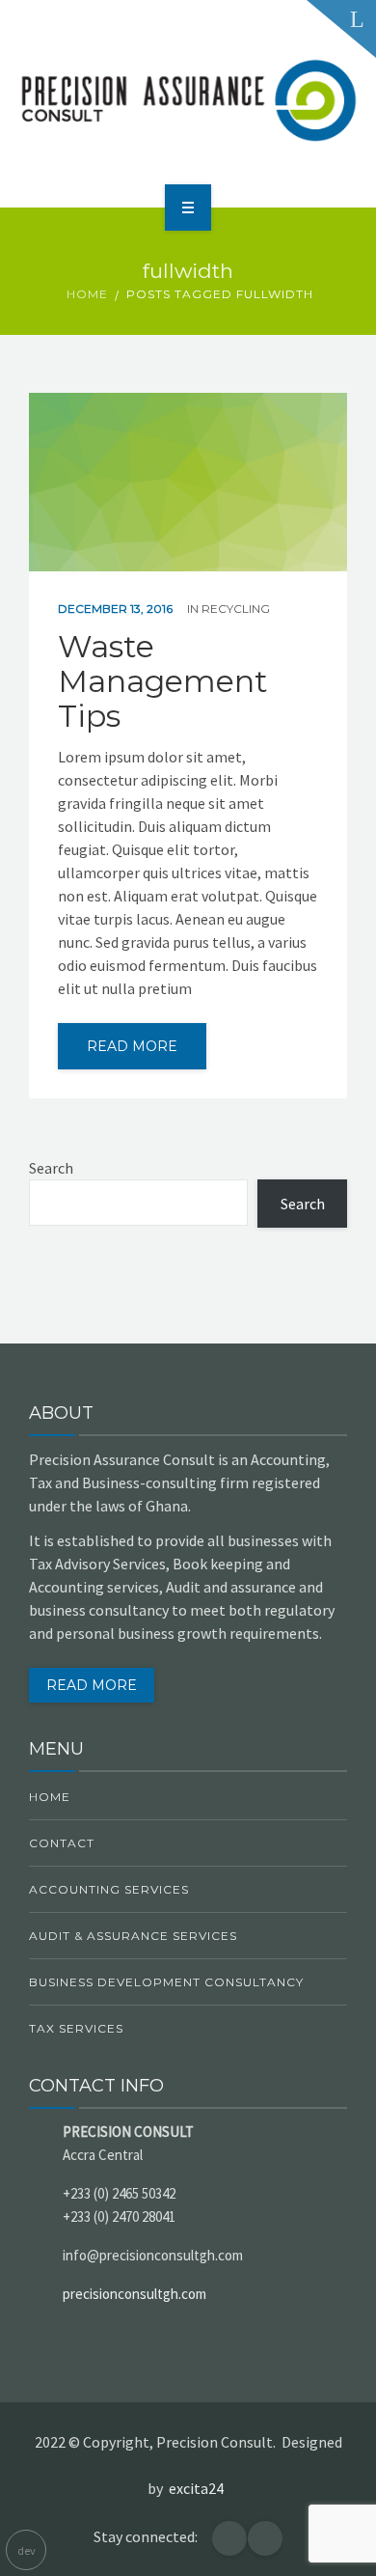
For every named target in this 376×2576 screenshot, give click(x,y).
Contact (62, 1843)
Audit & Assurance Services (133, 1936)
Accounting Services (109, 1889)
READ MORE (92, 1685)
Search (51, 1168)
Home (87, 294)
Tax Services (76, 2028)
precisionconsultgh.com (134, 2294)
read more (132, 1046)
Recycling (236, 609)
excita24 (199, 2488)
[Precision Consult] (188, 100)
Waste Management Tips (163, 681)
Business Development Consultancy (166, 1982)
